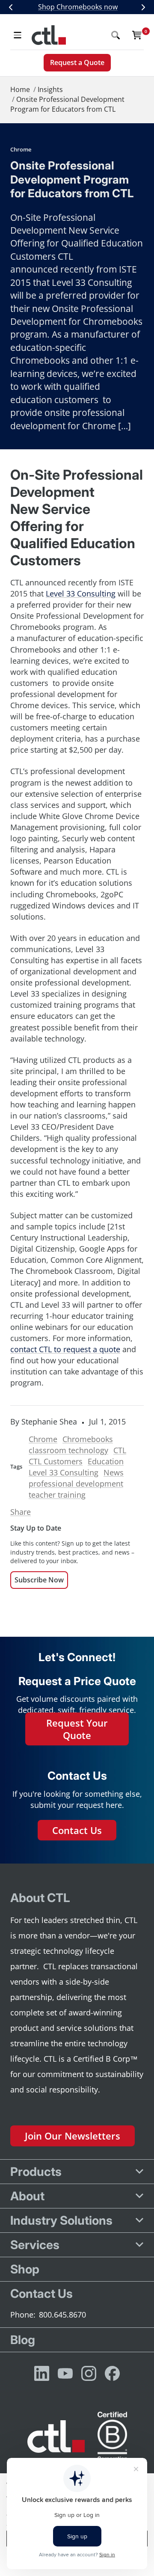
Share (21, 1512)
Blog (23, 2340)
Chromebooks (88, 1439)
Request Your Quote (77, 1729)
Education (106, 1461)
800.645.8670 (62, 2315)
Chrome (21, 149)
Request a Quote (77, 62)
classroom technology (68, 1450)
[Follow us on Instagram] (89, 2373)
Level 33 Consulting (64, 1472)
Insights (50, 89)
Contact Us (77, 1830)
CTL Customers (56, 1461)
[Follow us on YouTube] (65, 2373)
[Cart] (137, 35)
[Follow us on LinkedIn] (42, 2373)
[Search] (115, 35)
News (114, 1472)
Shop (25, 2269)
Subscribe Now (39, 1580)
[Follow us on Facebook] (112, 2373)
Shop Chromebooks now (78, 7)
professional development (76, 1484)
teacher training (57, 1495)
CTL (120, 1450)
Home (20, 89)
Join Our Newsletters (73, 2136)
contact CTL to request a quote (65, 1349)
